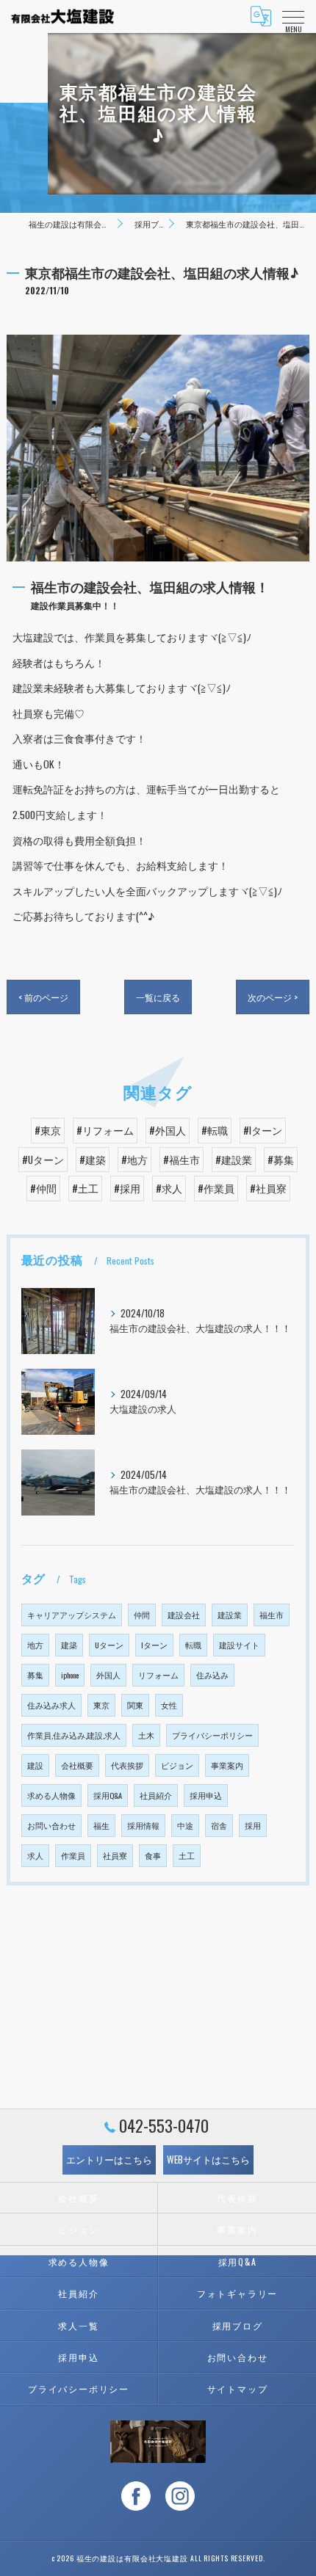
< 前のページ (43, 997)
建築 (69, 1645)
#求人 (169, 1188)
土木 (146, 1735)
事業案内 (227, 1765)
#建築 (93, 1160)
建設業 (230, 1615)
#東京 (48, 1130)
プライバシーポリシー (212, 1735)
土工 (187, 1855)
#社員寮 (268, 1188)
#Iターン (263, 1130)
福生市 (272, 1615)
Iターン (154, 1645)
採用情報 (143, 1825)
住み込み (212, 1675)
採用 (253, 1825)
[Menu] (293, 16)
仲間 (142, 1615)
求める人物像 (51, 1795)
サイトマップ (238, 2388)
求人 (35, 1855)
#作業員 (216, 1188)
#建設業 (234, 1160)
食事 (153, 1855)
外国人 (108, 1675)
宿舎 (219, 1825)
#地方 (134, 1160)
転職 (193, 1645)
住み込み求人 (51, 1705)
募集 (35, 1675)
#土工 (85, 1188)
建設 (35, 1765)
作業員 (73, 1855)
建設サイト (239, 1645)
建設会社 (184, 1615)
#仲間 (43, 1188)
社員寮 (115, 1855)
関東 (135, 1705)
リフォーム (158, 1675)
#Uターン (43, 1160)
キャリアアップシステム (72, 1615)
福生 (101, 1825)
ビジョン (177, 1765)
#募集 (281, 1160)
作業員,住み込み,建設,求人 (74, 1735)
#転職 (215, 1130)
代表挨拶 (127, 1765)
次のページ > (273, 997)
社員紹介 (156, 1795)
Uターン (109, 1645)
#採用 (127, 1188)
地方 (35, 1645)
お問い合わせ (51, 1825)
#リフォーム (105, 1130)
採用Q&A (108, 1795)
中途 (185, 1825)
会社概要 (77, 1765)
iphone (70, 1675)
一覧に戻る (158, 997)
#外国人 (168, 1130)
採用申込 (206, 1795)
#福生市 (182, 1160)
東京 (101, 1705)
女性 (169, 1705)
